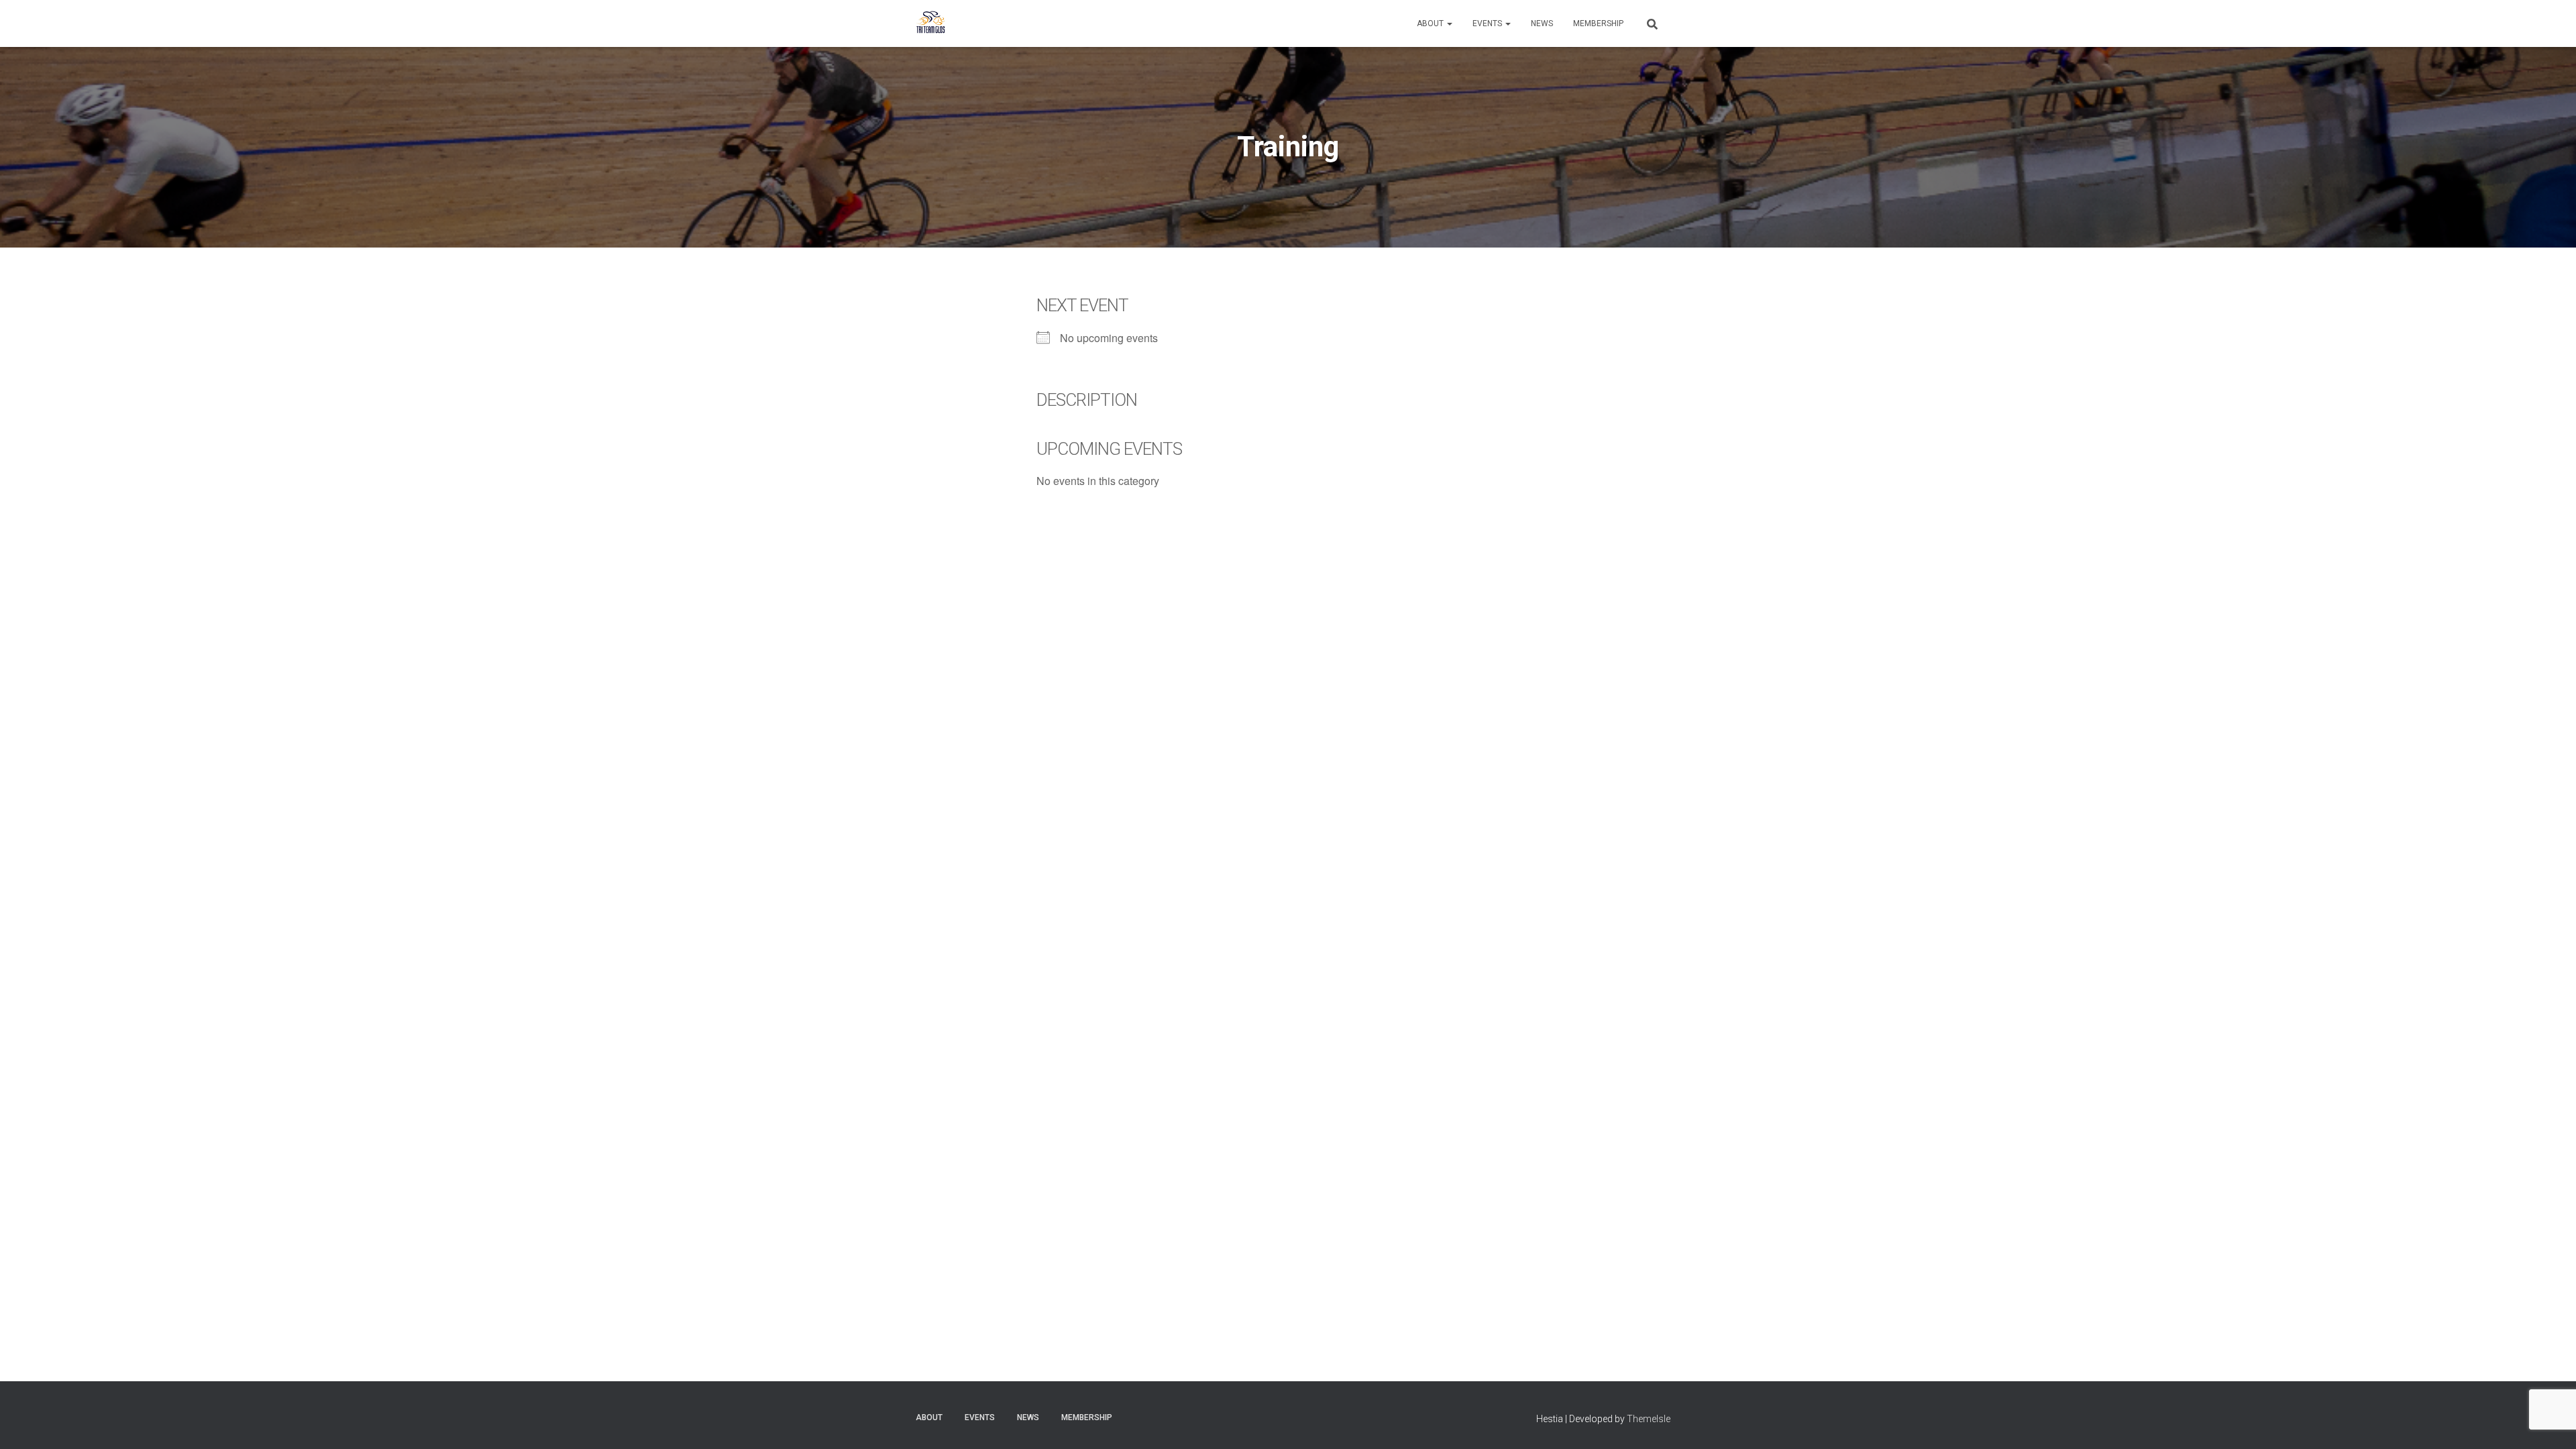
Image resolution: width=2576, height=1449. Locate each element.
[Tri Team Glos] (931, 23)
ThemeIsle (1649, 1419)
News (1542, 23)
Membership (1598, 23)
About (1431, 23)
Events (1488, 23)
